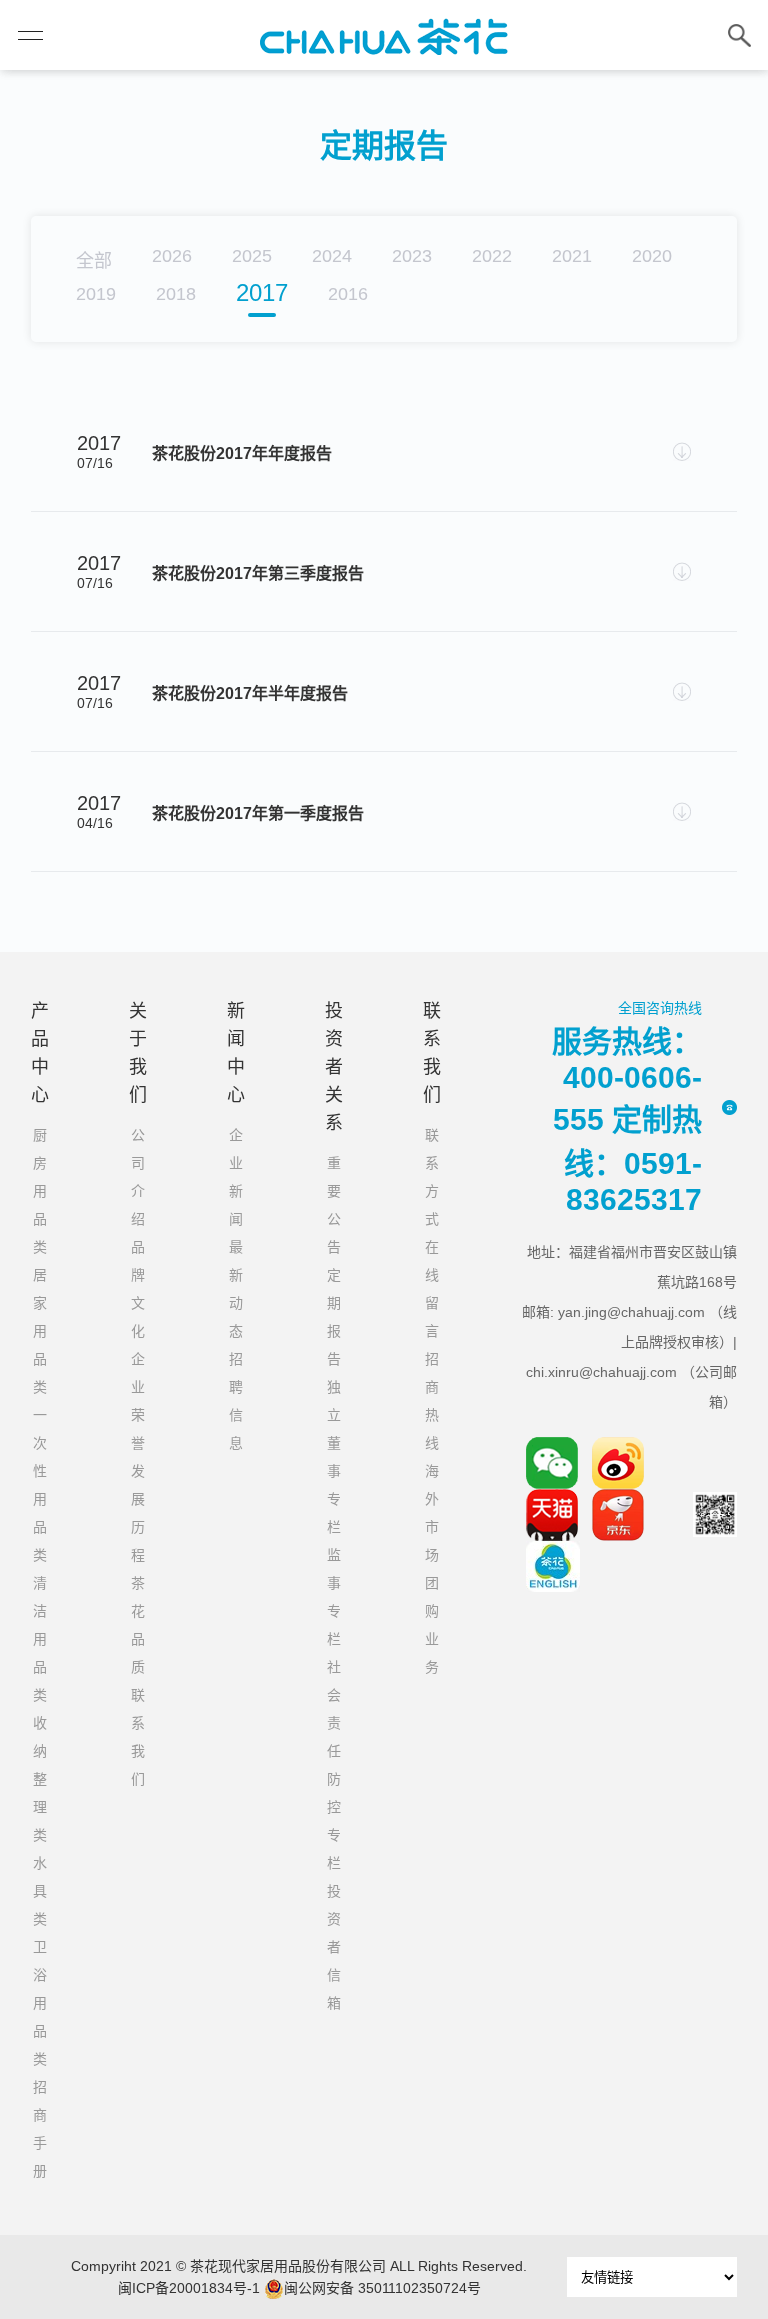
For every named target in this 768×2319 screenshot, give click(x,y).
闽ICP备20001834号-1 (189, 2288)
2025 (252, 256)
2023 (412, 256)
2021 (572, 256)
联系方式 (432, 1177)
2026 (172, 256)
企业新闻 (236, 1177)
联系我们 (138, 1737)
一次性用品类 (40, 1485)
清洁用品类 (40, 1639)
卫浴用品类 (40, 2003)
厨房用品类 (40, 1191)
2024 (332, 256)
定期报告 (334, 1317)
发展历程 (138, 1513)
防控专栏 (334, 1821)
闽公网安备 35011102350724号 (382, 2288)
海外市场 (432, 1513)
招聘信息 (236, 1401)
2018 (176, 294)
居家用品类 (40, 1331)
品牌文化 (138, 1289)
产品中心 (40, 1053)
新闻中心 (236, 1053)
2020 (652, 256)
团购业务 (432, 1625)
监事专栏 (334, 1597)
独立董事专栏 (334, 1457)
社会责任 (334, 1709)
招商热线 (432, 1401)
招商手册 (40, 2129)
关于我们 (138, 1053)
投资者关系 (334, 1067)
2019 (96, 294)
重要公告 (334, 1205)
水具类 (40, 1891)
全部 (94, 261)
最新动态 (236, 1289)
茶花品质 (138, 1625)
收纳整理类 (40, 1779)
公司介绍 (138, 1177)
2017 (262, 292)
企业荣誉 (138, 1401)
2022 (492, 256)
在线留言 (432, 1289)
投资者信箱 (334, 1947)
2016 (348, 294)
